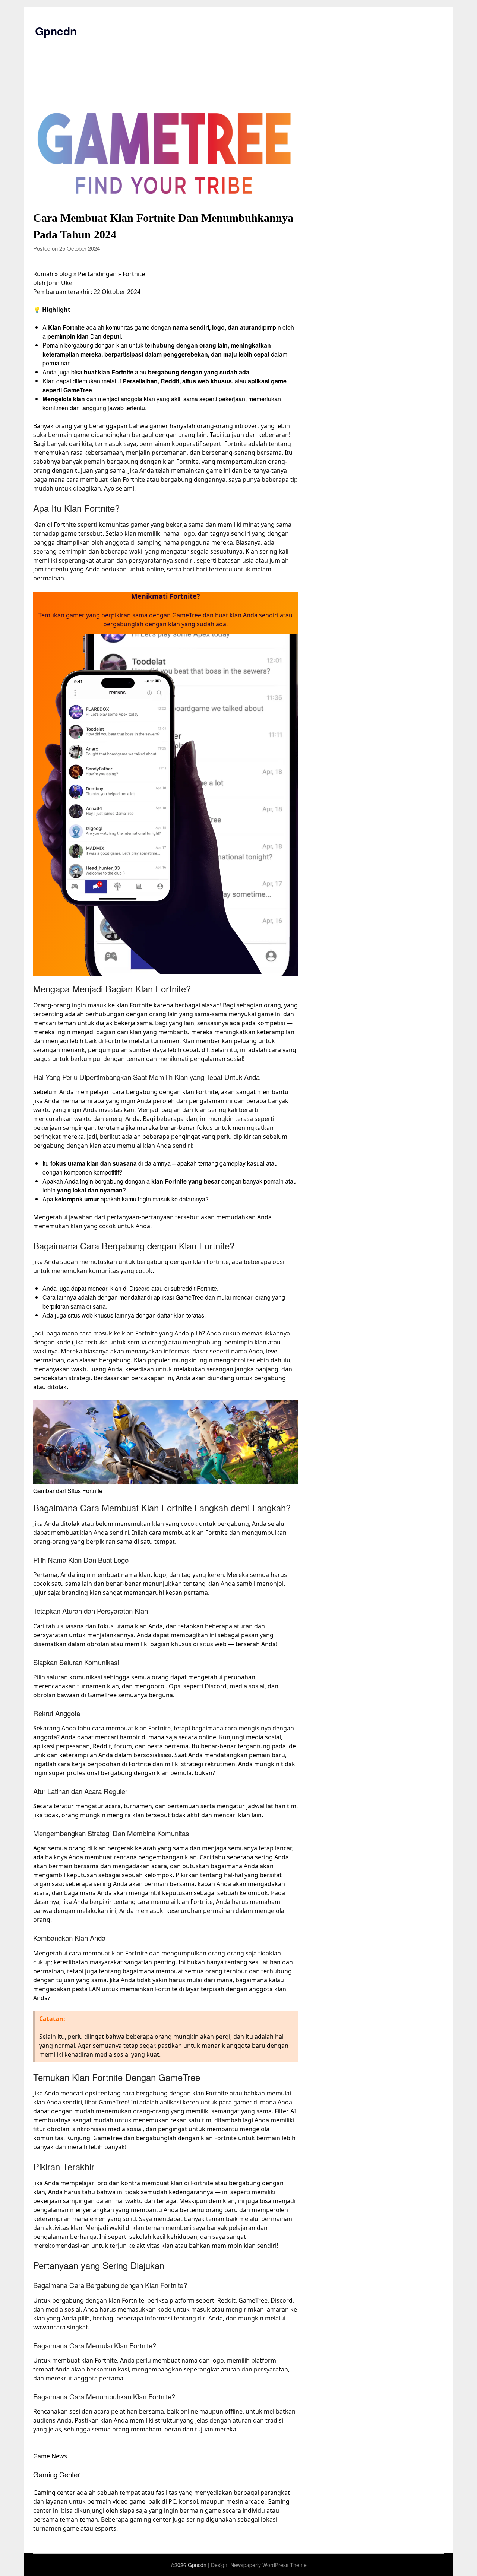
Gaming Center (56, 2474)
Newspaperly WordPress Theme (268, 2565)
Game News (50, 2456)
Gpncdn (56, 31)
